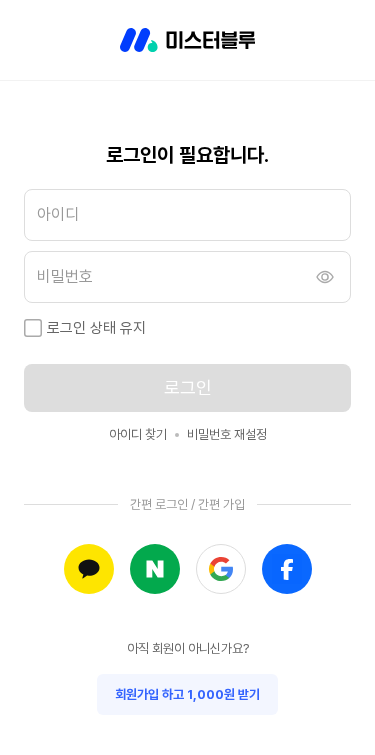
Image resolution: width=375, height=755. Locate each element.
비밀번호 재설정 (227, 434)
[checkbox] (33, 328)
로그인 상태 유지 (96, 328)
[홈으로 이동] (187, 40)
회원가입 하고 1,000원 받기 (187, 694)
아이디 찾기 (138, 434)
